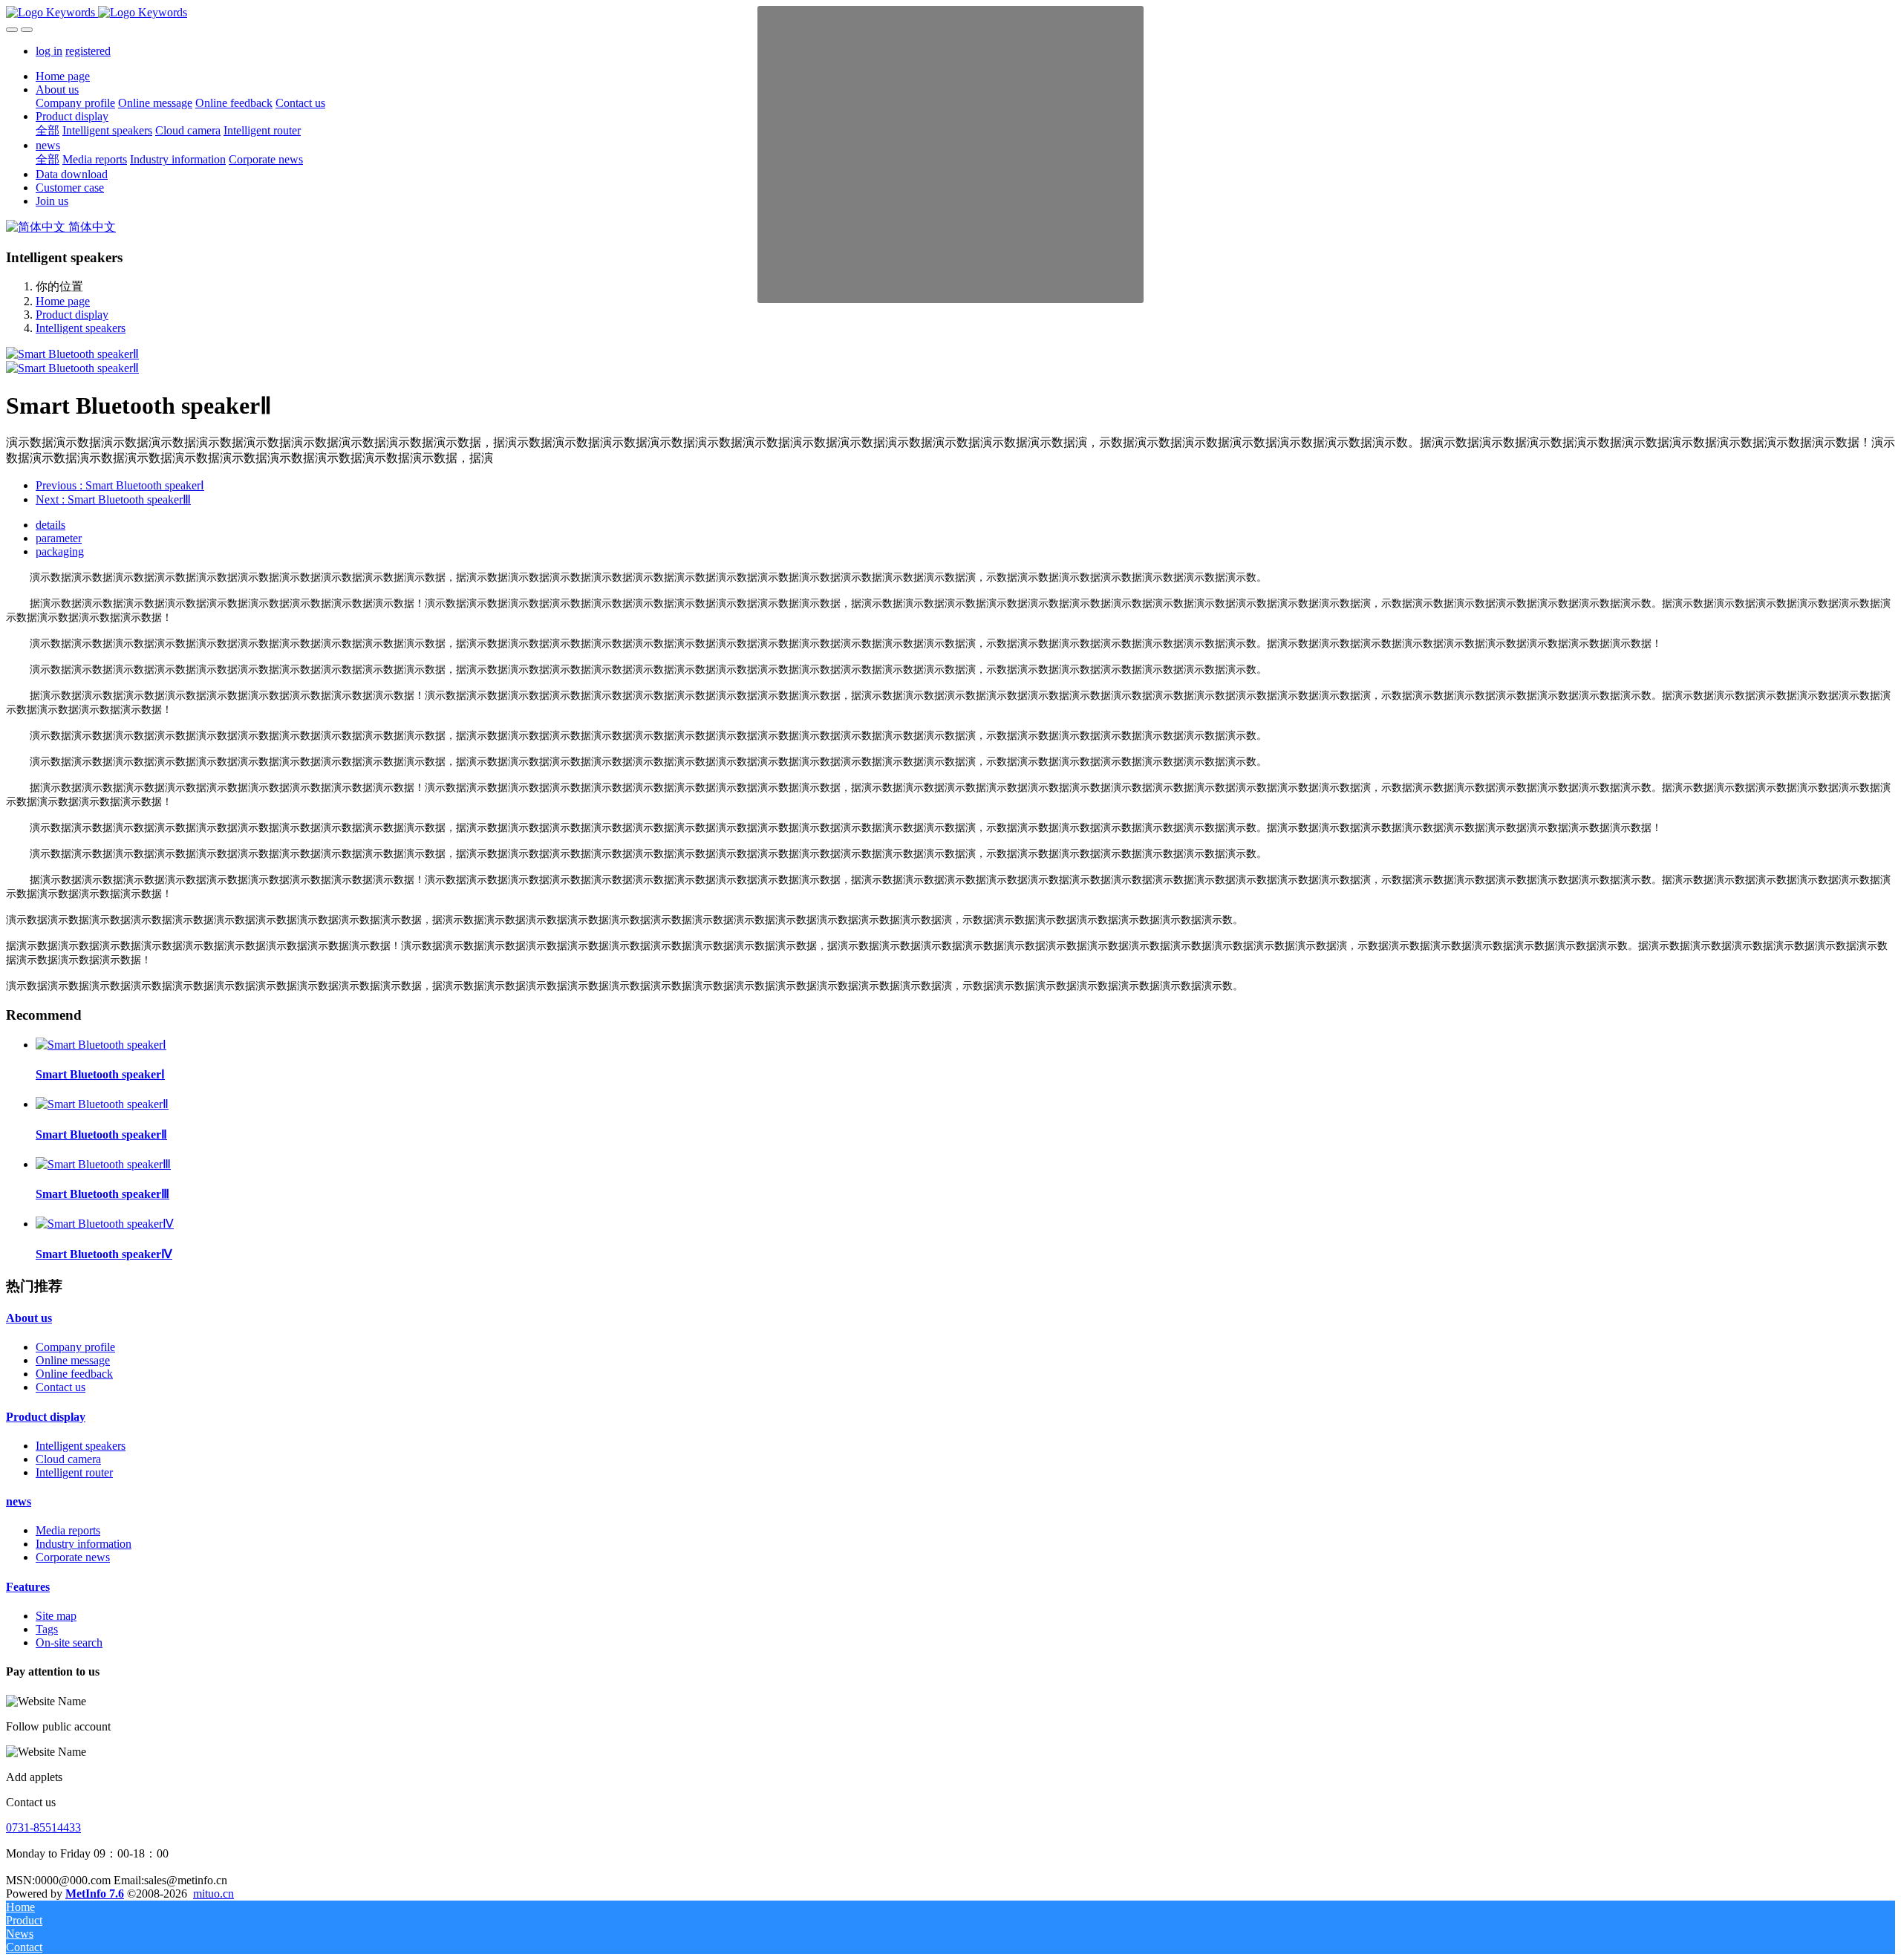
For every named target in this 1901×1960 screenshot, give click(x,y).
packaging (60, 551)
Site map (56, 1616)
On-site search (69, 1642)
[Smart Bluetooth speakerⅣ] (105, 1224)
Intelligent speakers (81, 328)
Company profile (75, 1347)
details (50, 525)
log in (49, 51)
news (19, 1501)
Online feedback (74, 1374)
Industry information (84, 1544)
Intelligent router (74, 1472)
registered (88, 51)
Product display (72, 315)
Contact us (61, 1387)
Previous (120, 485)
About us (29, 1318)
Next (113, 499)
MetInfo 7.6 (95, 1894)
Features (28, 1587)
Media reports (68, 1530)
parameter (59, 538)
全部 (48, 130)
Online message (73, 1360)
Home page (63, 76)
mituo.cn (213, 1894)
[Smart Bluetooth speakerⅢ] (103, 1164)
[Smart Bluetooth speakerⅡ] (102, 1104)
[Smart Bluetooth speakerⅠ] (101, 1045)
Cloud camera (68, 1459)
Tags (47, 1629)
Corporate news (73, 1557)
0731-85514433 (43, 1827)
